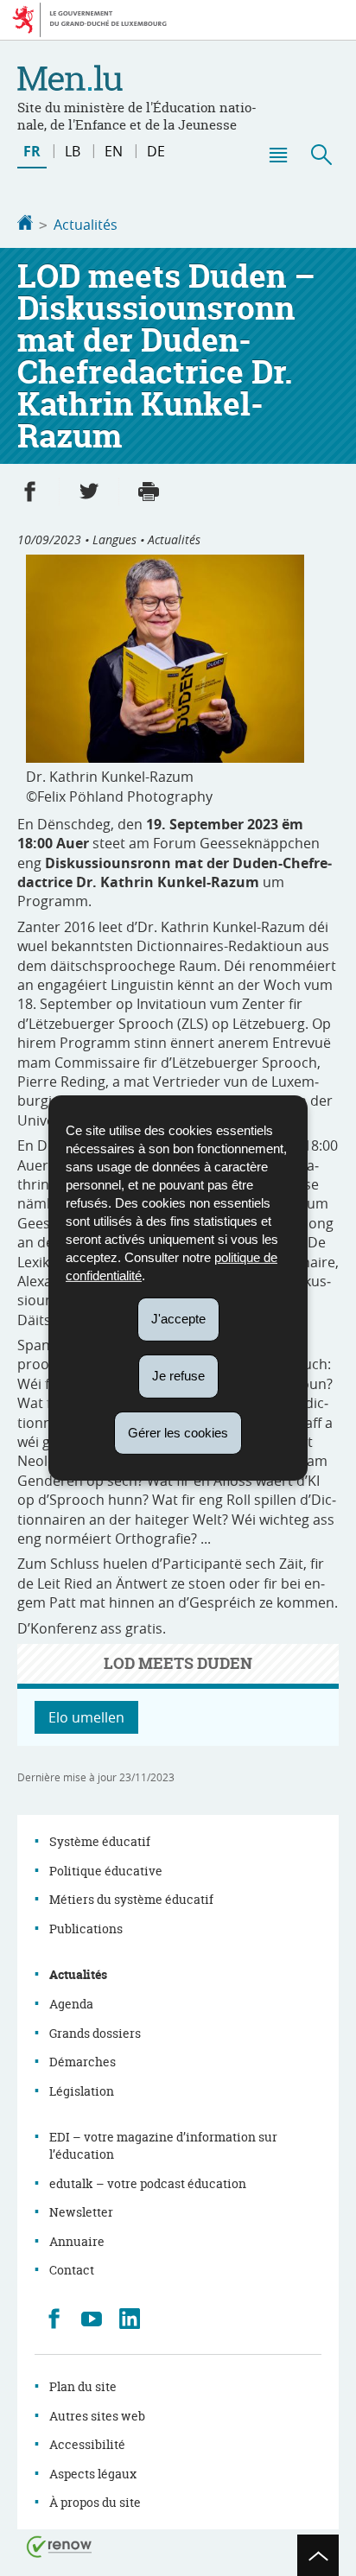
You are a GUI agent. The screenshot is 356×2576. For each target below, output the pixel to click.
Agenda (71, 2004)
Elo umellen (86, 1717)
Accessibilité (87, 2444)
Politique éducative (106, 1871)
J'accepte (178, 1319)
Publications (86, 1929)
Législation (82, 2091)
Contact (72, 2270)
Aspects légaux (93, 2474)
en (114, 151)
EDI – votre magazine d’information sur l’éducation (163, 2145)
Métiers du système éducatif (131, 1899)
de (156, 151)
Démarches (83, 2062)
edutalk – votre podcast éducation (148, 2183)
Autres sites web (97, 2416)
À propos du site (95, 2502)
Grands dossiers (95, 2033)
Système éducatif (100, 1841)
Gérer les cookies (178, 1432)
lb (73, 151)
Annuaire (77, 2241)
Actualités (86, 225)
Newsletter (81, 2212)
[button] (277, 155)
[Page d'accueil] (25, 225)
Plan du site (83, 2386)
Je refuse (178, 1376)
